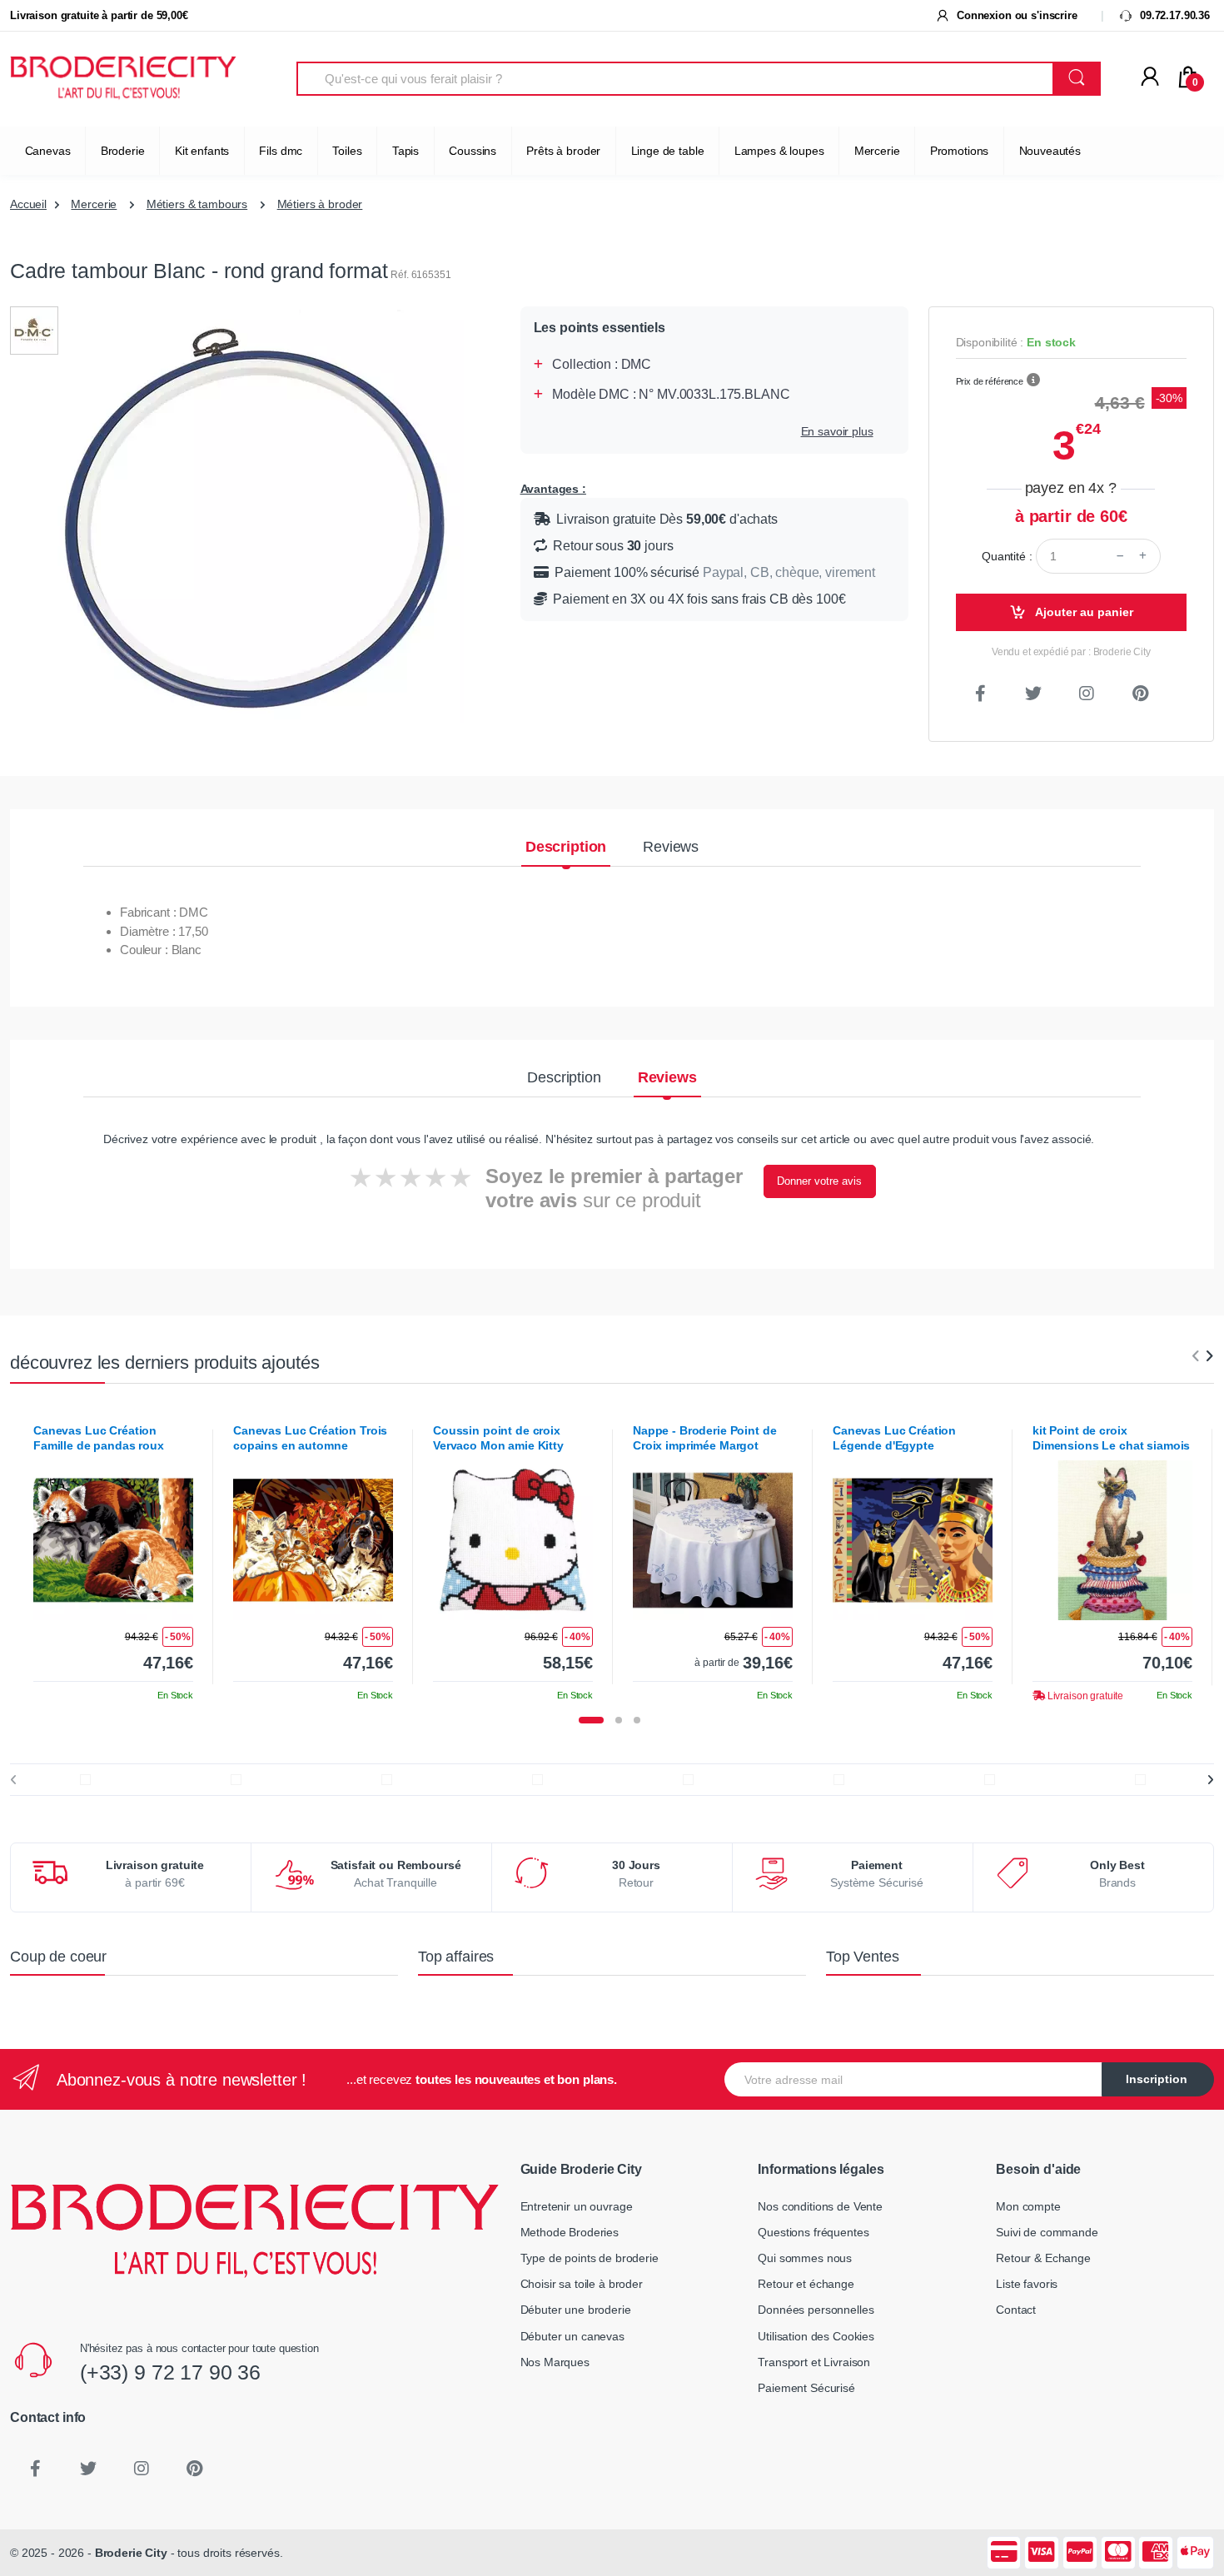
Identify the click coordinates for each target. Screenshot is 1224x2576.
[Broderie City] (123, 79)
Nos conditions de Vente (820, 2206)
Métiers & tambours (197, 204)
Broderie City (131, 2553)
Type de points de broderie (590, 2258)
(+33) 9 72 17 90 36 (170, 2372)
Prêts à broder (563, 151)
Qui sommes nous (805, 2258)
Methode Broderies (570, 2232)
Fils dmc (281, 151)
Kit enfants (202, 151)
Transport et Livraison (814, 2362)
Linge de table (668, 151)
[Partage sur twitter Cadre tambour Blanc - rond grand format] (1033, 694)
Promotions (960, 151)
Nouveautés (1050, 151)
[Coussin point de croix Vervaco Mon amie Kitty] (513, 1540)
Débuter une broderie (576, 2310)
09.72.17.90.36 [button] (1173, 15)
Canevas (48, 151)
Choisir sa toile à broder (582, 2284)
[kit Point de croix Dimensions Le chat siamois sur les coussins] (1112, 1540)
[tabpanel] (113, 1557)
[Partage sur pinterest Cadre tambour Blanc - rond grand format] (1140, 694)
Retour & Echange (1043, 2258)
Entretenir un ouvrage (577, 2206)
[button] (1033, 380)
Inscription (1157, 2079)
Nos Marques (555, 2362)
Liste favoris (1027, 2284)
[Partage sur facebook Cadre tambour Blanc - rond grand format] (981, 694)
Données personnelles (816, 2310)
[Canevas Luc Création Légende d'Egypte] (913, 1540)
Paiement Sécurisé (806, 2388)
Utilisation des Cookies (816, 2336)
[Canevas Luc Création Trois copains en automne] (313, 1540)
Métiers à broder (320, 204)
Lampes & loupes (779, 151)
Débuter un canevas (572, 2336)
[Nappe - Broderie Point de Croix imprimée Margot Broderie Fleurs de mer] (713, 1540)
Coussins (473, 151)
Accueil (28, 204)
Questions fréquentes (813, 2232)
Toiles (347, 151)
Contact (1016, 2310)
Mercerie (877, 151)
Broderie (123, 151)
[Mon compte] (1150, 77)
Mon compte (1028, 2206)
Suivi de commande (1047, 2232)
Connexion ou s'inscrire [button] (1015, 15)
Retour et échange (806, 2284)
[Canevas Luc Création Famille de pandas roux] (113, 1540)
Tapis (406, 151)
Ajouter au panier (1083, 612)
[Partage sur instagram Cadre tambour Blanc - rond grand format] (1087, 694)
